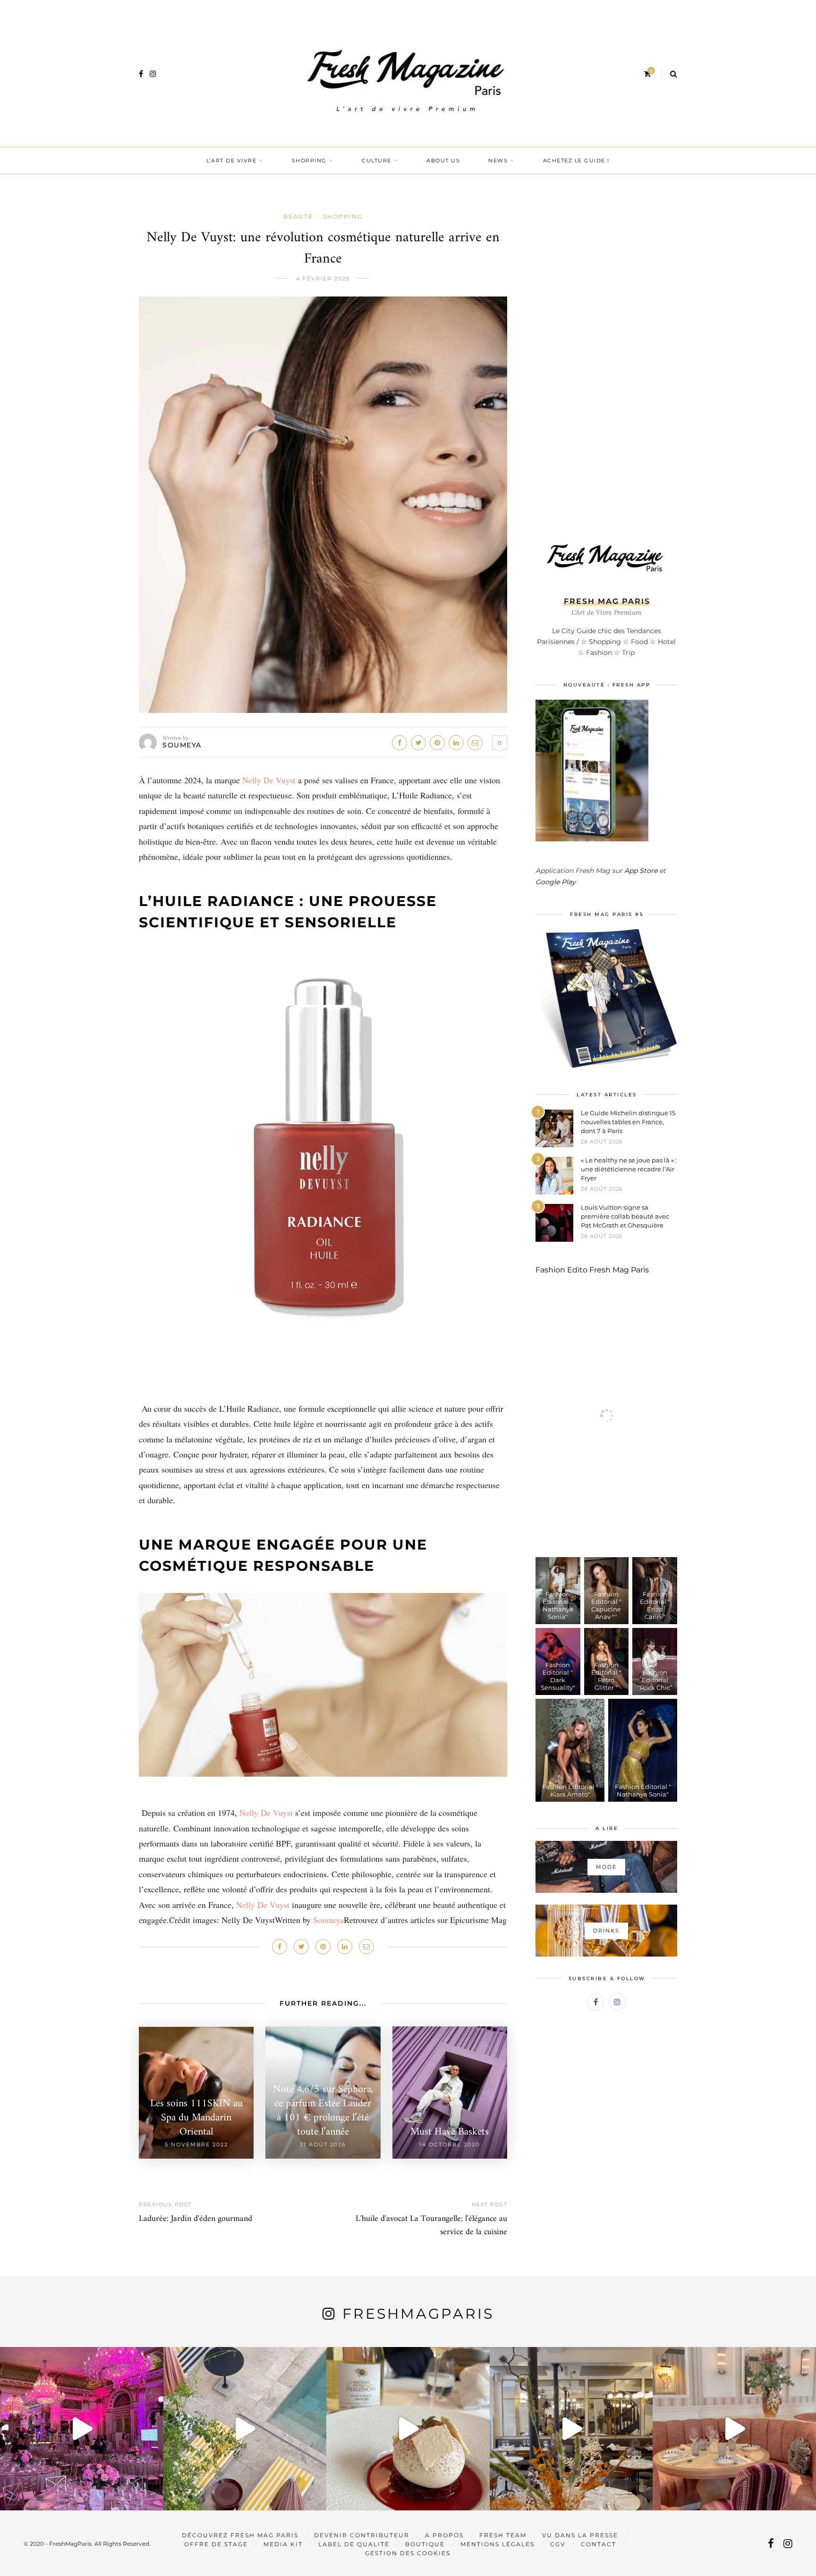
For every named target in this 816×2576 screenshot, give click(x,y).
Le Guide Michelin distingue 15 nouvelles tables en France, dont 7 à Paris (628, 1122)
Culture (377, 161)
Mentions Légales (497, 2544)
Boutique (425, 2544)
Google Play (556, 882)
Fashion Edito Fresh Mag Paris (592, 1270)
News (498, 161)
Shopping (309, 161)
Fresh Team (503, 2535)
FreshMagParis (418, 2314)
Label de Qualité (354, 2544)
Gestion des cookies (408, 2553)
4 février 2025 (323, 279)
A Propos (444, 2535)
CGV (558, 2544)
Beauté (298, 216)
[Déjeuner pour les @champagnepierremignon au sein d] (408, 2429)
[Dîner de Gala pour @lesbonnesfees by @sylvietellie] (82, 2429)
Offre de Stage (216, 2544)
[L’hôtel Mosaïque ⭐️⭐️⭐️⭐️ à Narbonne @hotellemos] (245, 2429)
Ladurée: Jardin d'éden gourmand (195, 2219)
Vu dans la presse (580, 2535)
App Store (641, 871)
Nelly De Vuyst (269, 780)
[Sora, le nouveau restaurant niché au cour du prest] (734, 2429)
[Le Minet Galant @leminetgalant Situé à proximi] (571, 2429)
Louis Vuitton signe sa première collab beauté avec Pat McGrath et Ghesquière (625, 1216)
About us (443, 161)
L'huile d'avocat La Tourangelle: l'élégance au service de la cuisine (431, 2225)
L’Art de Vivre (231, 161)
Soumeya (182, 745)
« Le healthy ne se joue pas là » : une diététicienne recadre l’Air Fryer (629, 1169)
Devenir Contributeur (362, 2535)
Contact (599, 2544)
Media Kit (283, 2544)
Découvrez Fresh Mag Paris (240, 2535)
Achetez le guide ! (576, 161)
